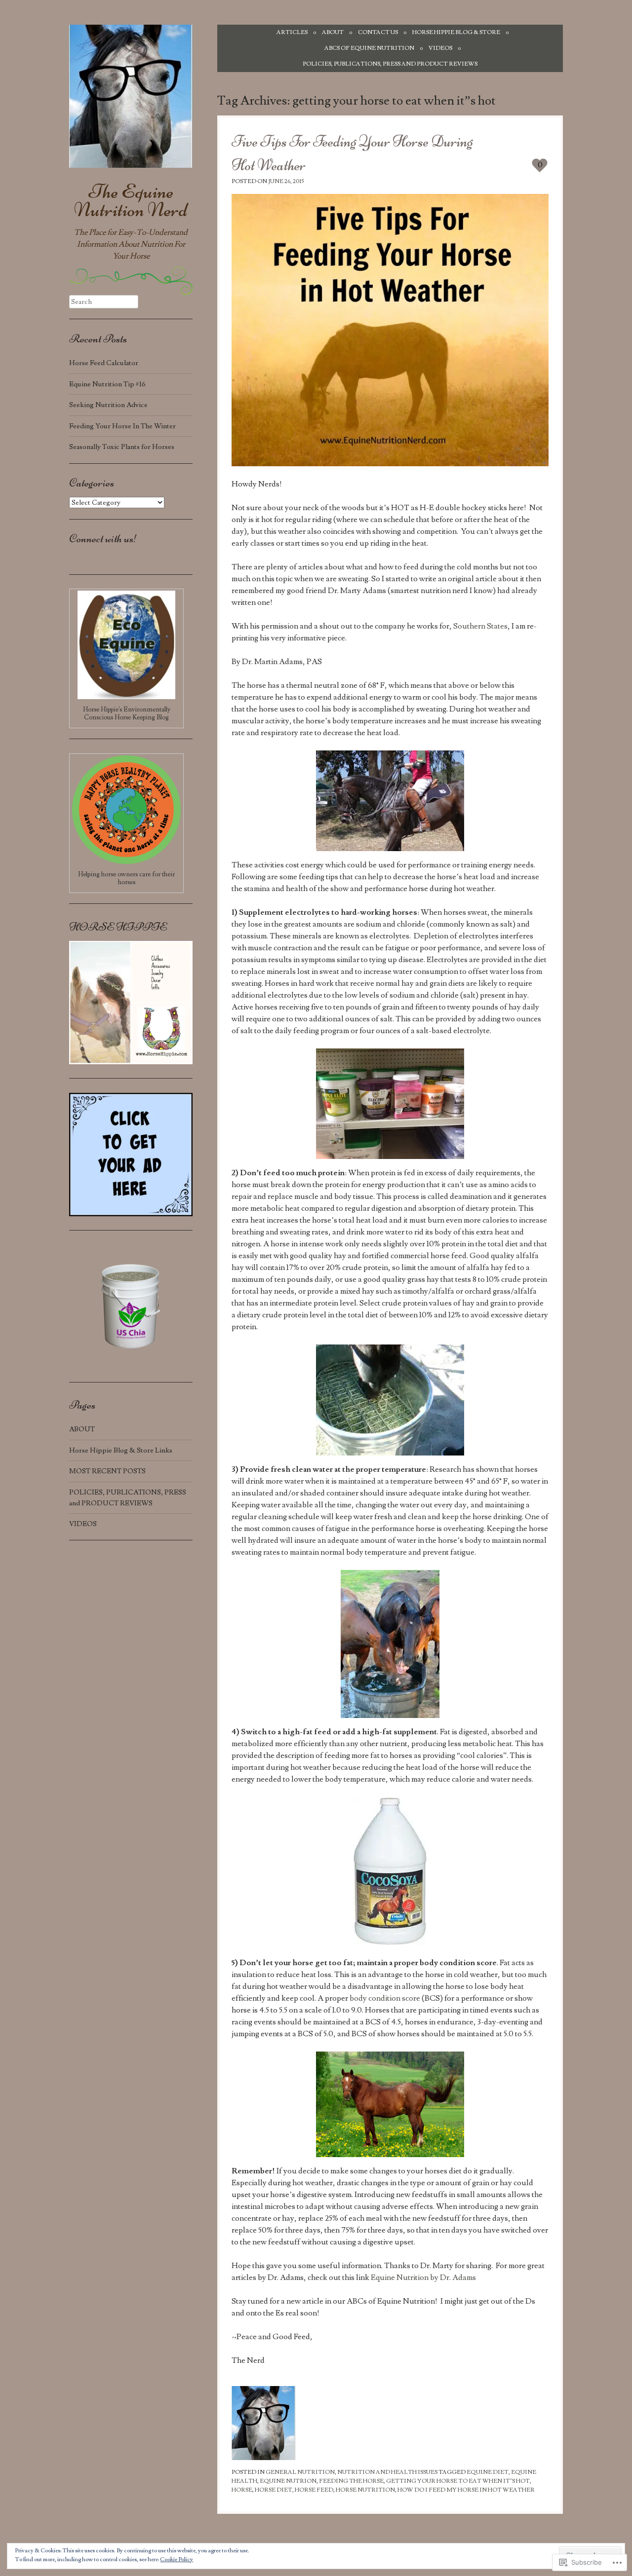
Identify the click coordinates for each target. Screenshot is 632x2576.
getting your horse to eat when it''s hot (458, 2481)
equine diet (488, 2472)
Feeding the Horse (351, 2481)
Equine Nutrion (288, 2481)
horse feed (314, 2490)
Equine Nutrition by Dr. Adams (423, 2277)
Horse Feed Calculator (104, 363)
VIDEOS (440, 48)
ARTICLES (292, 32)
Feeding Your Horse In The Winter (122, 426)
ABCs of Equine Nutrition (369, 48)
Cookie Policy (177, 2559)
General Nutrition (300, 2472)
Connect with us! (103, 539)
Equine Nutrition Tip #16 (107, 384)
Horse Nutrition (365, 2490)
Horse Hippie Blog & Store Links (121, 1450)
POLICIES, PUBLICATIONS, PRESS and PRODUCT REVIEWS (390, 64)
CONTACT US (378, 32)
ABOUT (333, 32)
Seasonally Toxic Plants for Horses (122, 447)
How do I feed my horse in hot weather (466, 2490)
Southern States (480, 626)
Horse (242, 2490)
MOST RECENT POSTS (107, 1471)
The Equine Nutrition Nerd (131, 201)
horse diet (274, 2490)
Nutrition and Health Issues (387, 2472)
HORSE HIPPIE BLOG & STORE (456, 32)
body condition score (386, 1998)
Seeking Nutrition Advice (108, 405)
